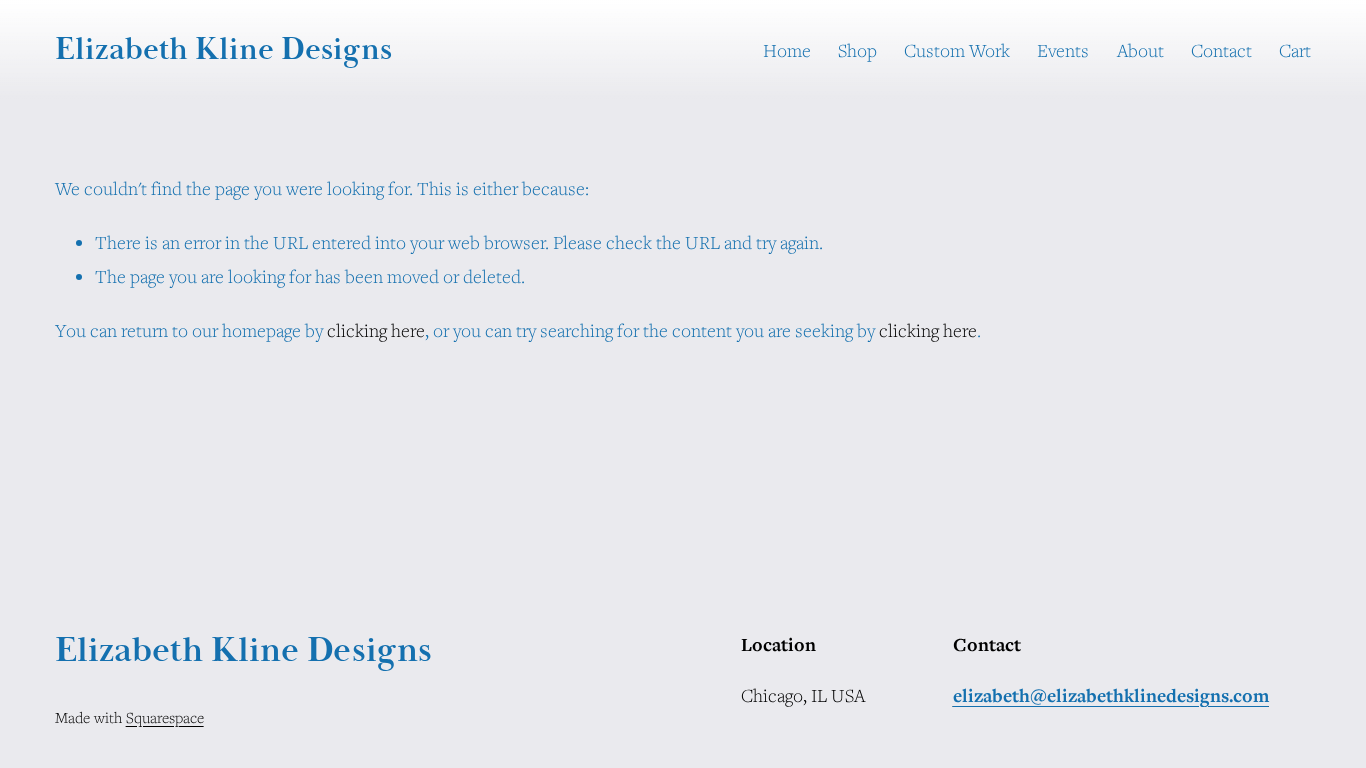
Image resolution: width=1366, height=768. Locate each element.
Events (1063, 50)
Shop (857, 50)
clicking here (376, 330)
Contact (1221, 50)
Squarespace (165, 717)
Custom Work (957, 50)
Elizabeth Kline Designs (223, 49)
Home (787, 50)
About (1140, 50)
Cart (1295, 50)
